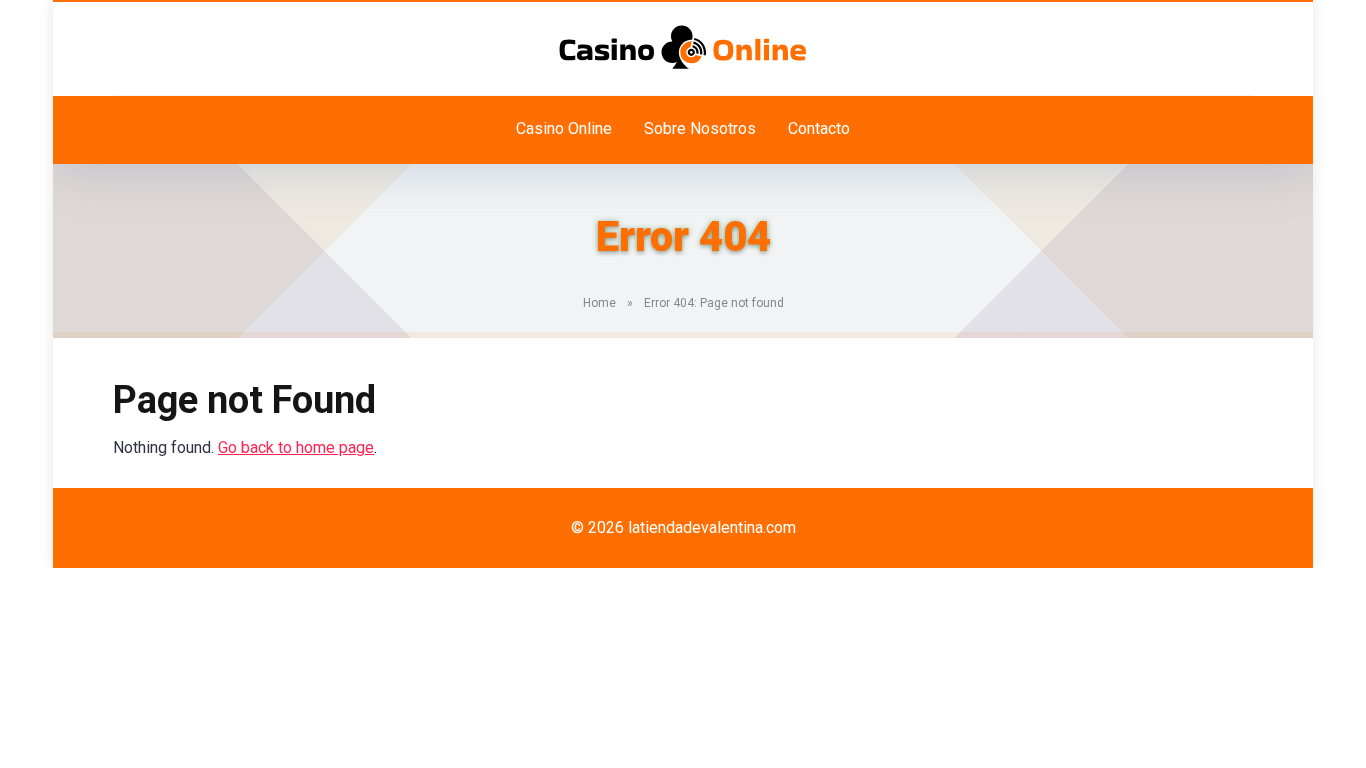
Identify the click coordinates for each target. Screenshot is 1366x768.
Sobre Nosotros (700, 128)
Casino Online (564, 128)
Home (599, 303)
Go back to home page (296, 447)
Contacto (819, 128)
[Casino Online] (683, 47)
